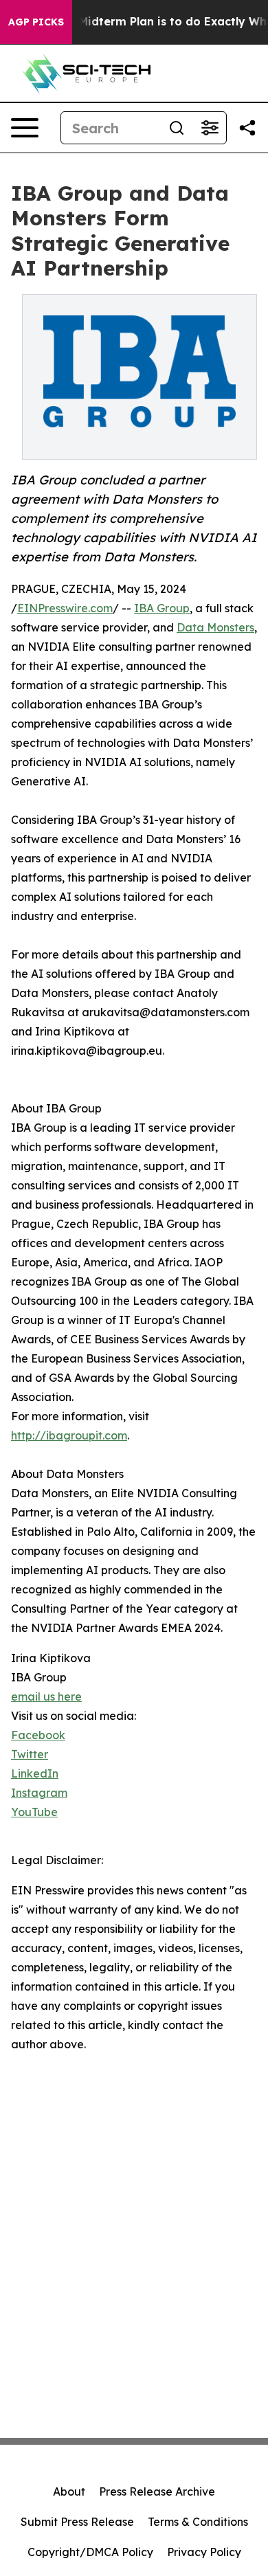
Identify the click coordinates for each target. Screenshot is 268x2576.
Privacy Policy (204, 2552)
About (69, 2491)
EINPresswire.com (65, 608)
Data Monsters (215, 627)
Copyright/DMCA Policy (90, 2552)
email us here (46, 1696)
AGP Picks (36, 22)
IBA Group (162, 608)
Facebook (38, 1735)
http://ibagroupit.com (69, 1435)
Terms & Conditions (198, 2522)
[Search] (177, 128)
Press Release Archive (157, 2491)
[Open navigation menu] (25, 128)
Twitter (30, 1754)
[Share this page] (247, 128)
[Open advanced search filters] (210, 128)
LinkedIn (35, 1773)
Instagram (39, 1793)
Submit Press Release (77, 2522)
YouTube (34, 1812)
